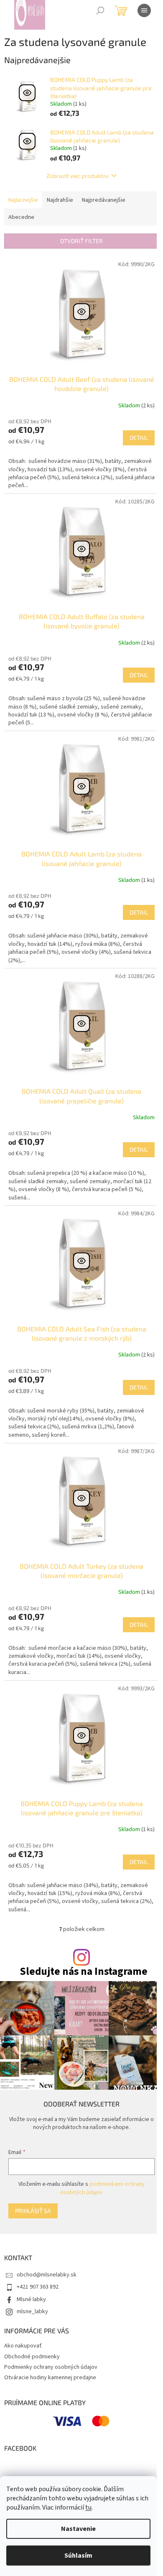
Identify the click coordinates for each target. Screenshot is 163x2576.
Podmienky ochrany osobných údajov (51, 2367)
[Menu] (144, 10)
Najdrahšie (60, 200)
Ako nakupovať (23, 2346)
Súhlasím (78, 2556)
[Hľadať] (100, 10)
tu (88, 2507)
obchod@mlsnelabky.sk (47, 2275)
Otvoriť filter (81, 241)
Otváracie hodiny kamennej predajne (50, 2378)
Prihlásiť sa (33, 2211)
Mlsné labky (31, 2299)
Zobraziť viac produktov (78, 176)
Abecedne (21, 217)
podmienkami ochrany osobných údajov (102, 2188)
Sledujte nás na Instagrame (84, 1972)
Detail (139, 438)
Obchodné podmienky (32, 2357)
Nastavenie (78, 2529)
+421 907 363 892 (38, 2287)
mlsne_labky (32, 2312)
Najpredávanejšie (104, 200)
